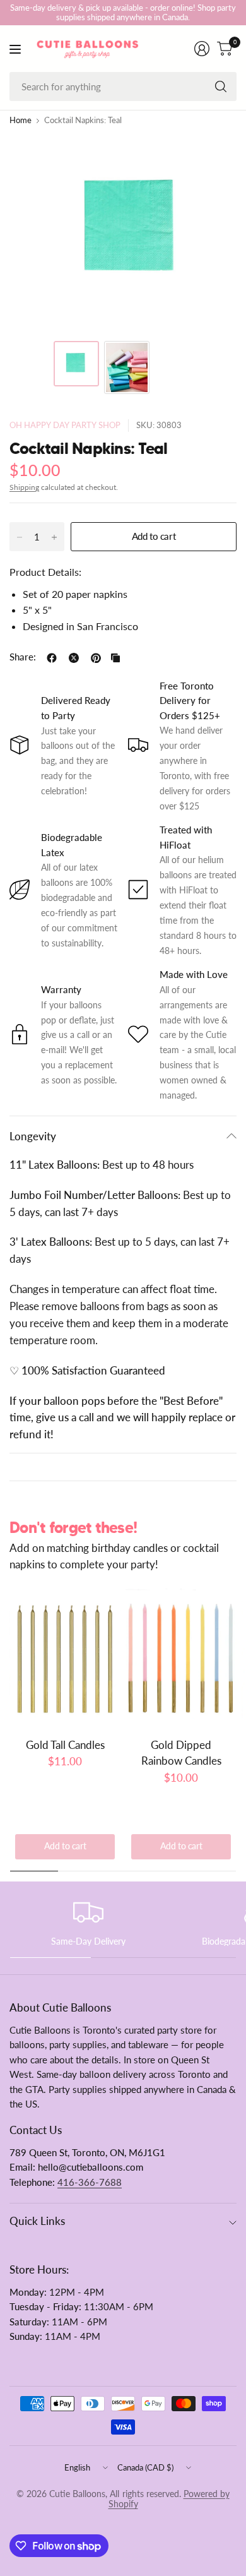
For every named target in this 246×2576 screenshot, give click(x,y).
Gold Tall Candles (65, 1745)
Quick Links (37, 2221)
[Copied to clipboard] (115, 658)
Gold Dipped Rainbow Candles (181, 1753)
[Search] (221, 86)
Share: (23, 658)
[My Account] (202, 49)
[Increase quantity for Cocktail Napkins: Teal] (54, 537)
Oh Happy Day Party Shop (65, 425)
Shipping (24, 487)
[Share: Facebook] (52, 658)
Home (20, 121)
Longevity (33, 1136)
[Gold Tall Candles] (65, 1658)
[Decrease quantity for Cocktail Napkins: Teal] (20, 537)
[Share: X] (74, 658)
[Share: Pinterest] (96, 658)
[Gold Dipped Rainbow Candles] (181, 1658)
